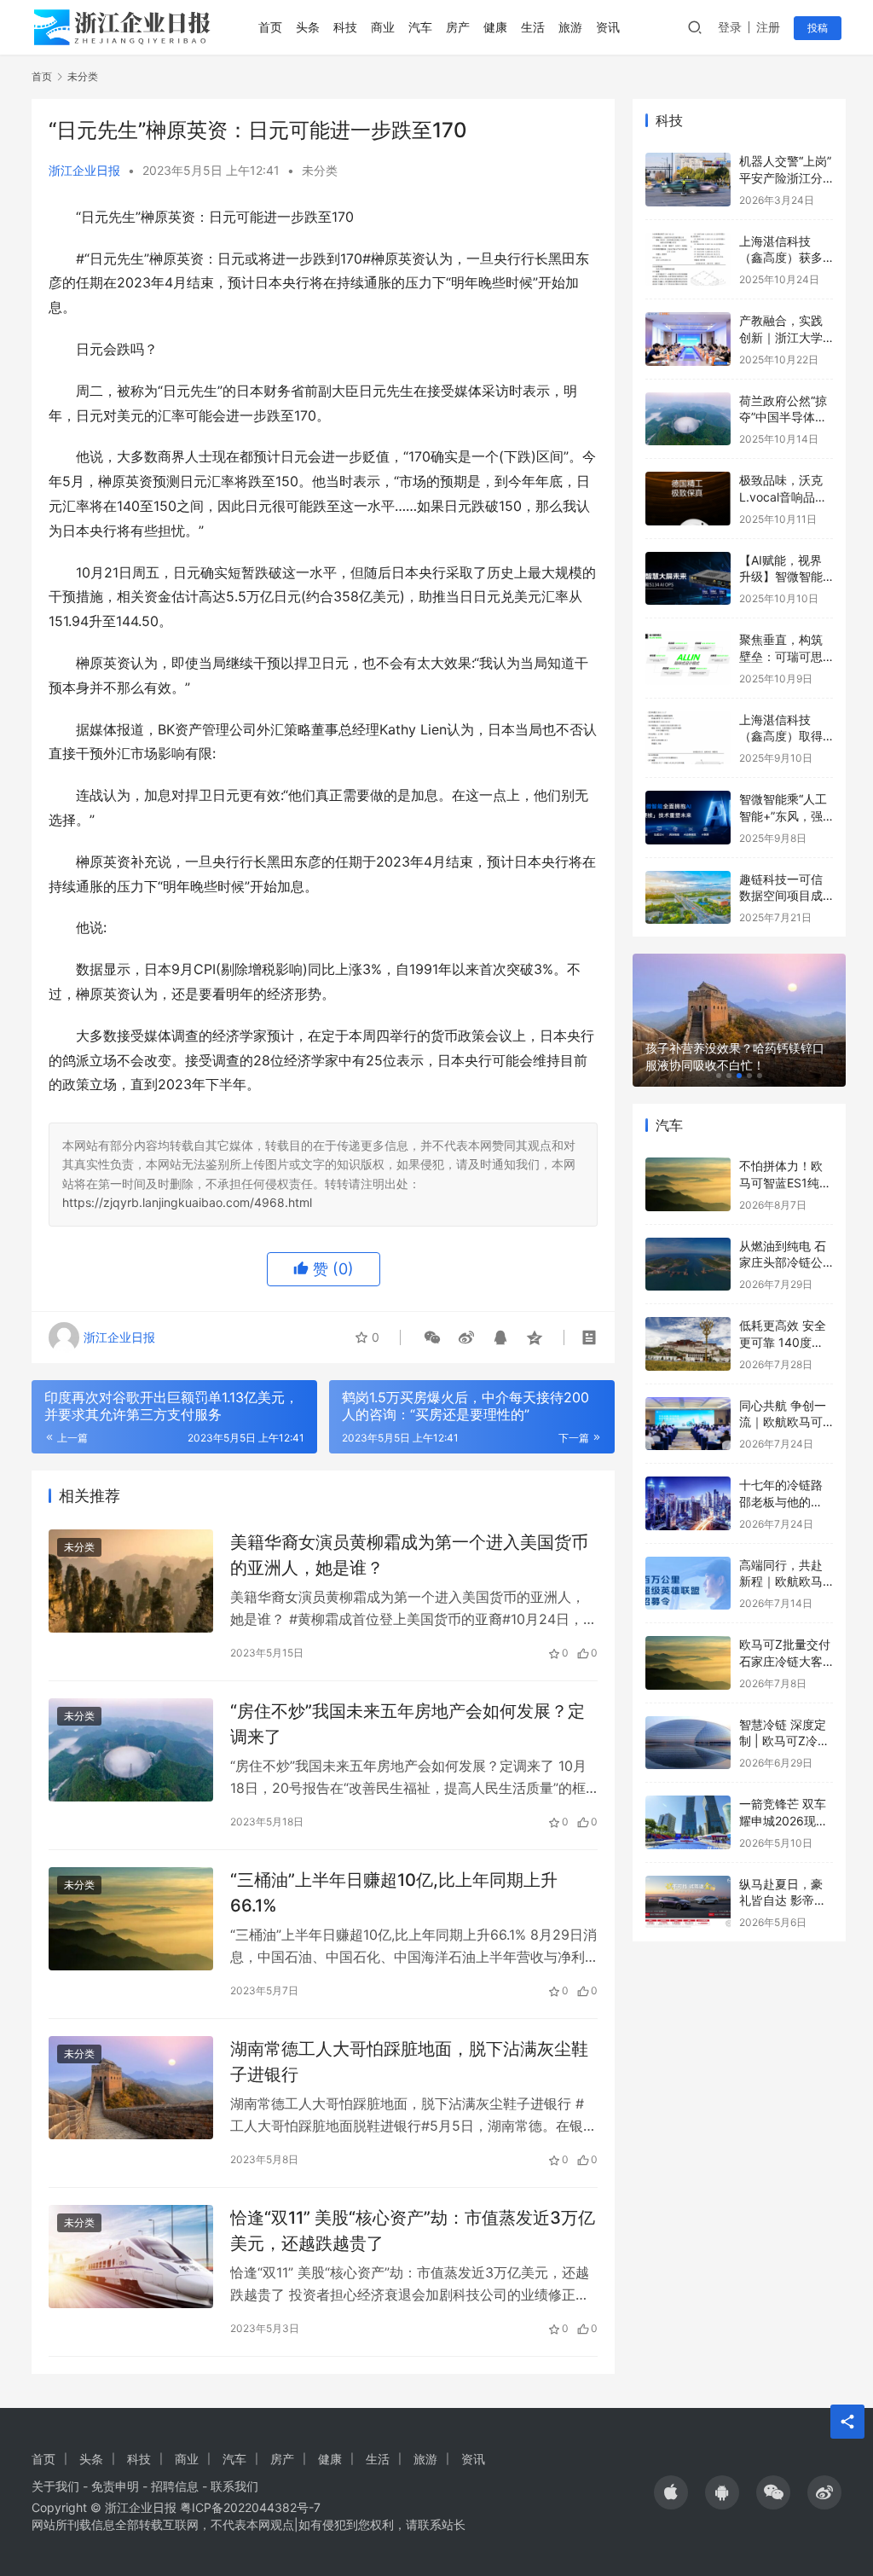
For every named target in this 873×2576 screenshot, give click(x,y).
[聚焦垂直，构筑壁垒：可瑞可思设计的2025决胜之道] (688, 658)
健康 (495, 27)
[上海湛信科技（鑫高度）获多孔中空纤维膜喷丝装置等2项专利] (688, 260)
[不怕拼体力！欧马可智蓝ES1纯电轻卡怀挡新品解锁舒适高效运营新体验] (688, 1184)
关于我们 (55, 2486)
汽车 (420, 27)
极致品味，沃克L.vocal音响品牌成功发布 (783, 496)
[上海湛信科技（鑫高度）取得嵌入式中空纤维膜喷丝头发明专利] (688, 738)
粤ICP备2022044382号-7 (250, 2507)
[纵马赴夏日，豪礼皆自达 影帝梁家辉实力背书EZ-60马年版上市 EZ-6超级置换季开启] (688, 1903)
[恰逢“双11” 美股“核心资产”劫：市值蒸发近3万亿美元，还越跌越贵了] (131, 2257)
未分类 (320, 170)
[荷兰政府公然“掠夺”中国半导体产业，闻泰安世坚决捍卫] (688, 419)
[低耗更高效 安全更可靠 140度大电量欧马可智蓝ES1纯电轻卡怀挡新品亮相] (688, 1344)
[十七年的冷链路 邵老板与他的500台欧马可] (688, 1503)
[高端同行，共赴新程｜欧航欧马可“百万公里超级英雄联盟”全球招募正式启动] (688, 1584)
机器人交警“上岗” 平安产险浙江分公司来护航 (785, 177)
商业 (383, 27)
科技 (345, 27)
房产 (458, 27)
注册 (768, 27)
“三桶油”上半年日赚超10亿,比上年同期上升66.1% (394, 1892)
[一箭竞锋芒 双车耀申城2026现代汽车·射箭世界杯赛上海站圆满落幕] (688, 1822)
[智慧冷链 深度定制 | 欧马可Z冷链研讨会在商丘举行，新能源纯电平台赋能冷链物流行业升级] (688, 1743)
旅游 (570, 27)
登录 (730, 27)
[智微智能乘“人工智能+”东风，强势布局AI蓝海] (688, 818)
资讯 (608, 27)
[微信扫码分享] (432, 1337)
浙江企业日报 (84, 170)
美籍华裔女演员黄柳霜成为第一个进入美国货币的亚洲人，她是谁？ (409, 1555)
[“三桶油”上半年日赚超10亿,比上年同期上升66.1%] (131, 1919)
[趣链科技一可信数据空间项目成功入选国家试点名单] (688, 898)
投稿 (818, 28)
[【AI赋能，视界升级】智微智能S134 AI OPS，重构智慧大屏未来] (688, 579)
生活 (533, 27)
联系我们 (234, 2486)
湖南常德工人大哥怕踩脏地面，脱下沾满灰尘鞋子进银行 (409, 2061)
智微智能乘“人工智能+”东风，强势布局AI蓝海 (783, 815)
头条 (308, 27)
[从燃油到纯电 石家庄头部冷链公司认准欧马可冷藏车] (688, 1265)
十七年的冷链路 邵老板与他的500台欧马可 (781, 1501)
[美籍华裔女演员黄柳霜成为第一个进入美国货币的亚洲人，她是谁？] (131, 1581)
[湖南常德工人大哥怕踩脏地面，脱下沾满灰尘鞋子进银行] (131, 2088)
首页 (270, 27)
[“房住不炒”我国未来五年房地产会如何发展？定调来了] (131, 1750)
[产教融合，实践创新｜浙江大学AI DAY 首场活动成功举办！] (688, 339)
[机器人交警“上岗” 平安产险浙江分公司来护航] (688, 180)
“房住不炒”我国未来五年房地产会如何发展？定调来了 (408, 1723)
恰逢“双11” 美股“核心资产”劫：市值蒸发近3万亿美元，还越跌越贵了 (413, 2230)
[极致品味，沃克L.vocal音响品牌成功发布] (688, 499)
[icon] (671, 2492)
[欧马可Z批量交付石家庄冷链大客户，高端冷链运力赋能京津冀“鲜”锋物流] (688, 1663)
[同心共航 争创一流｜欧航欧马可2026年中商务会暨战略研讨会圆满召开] (688, 1424)
